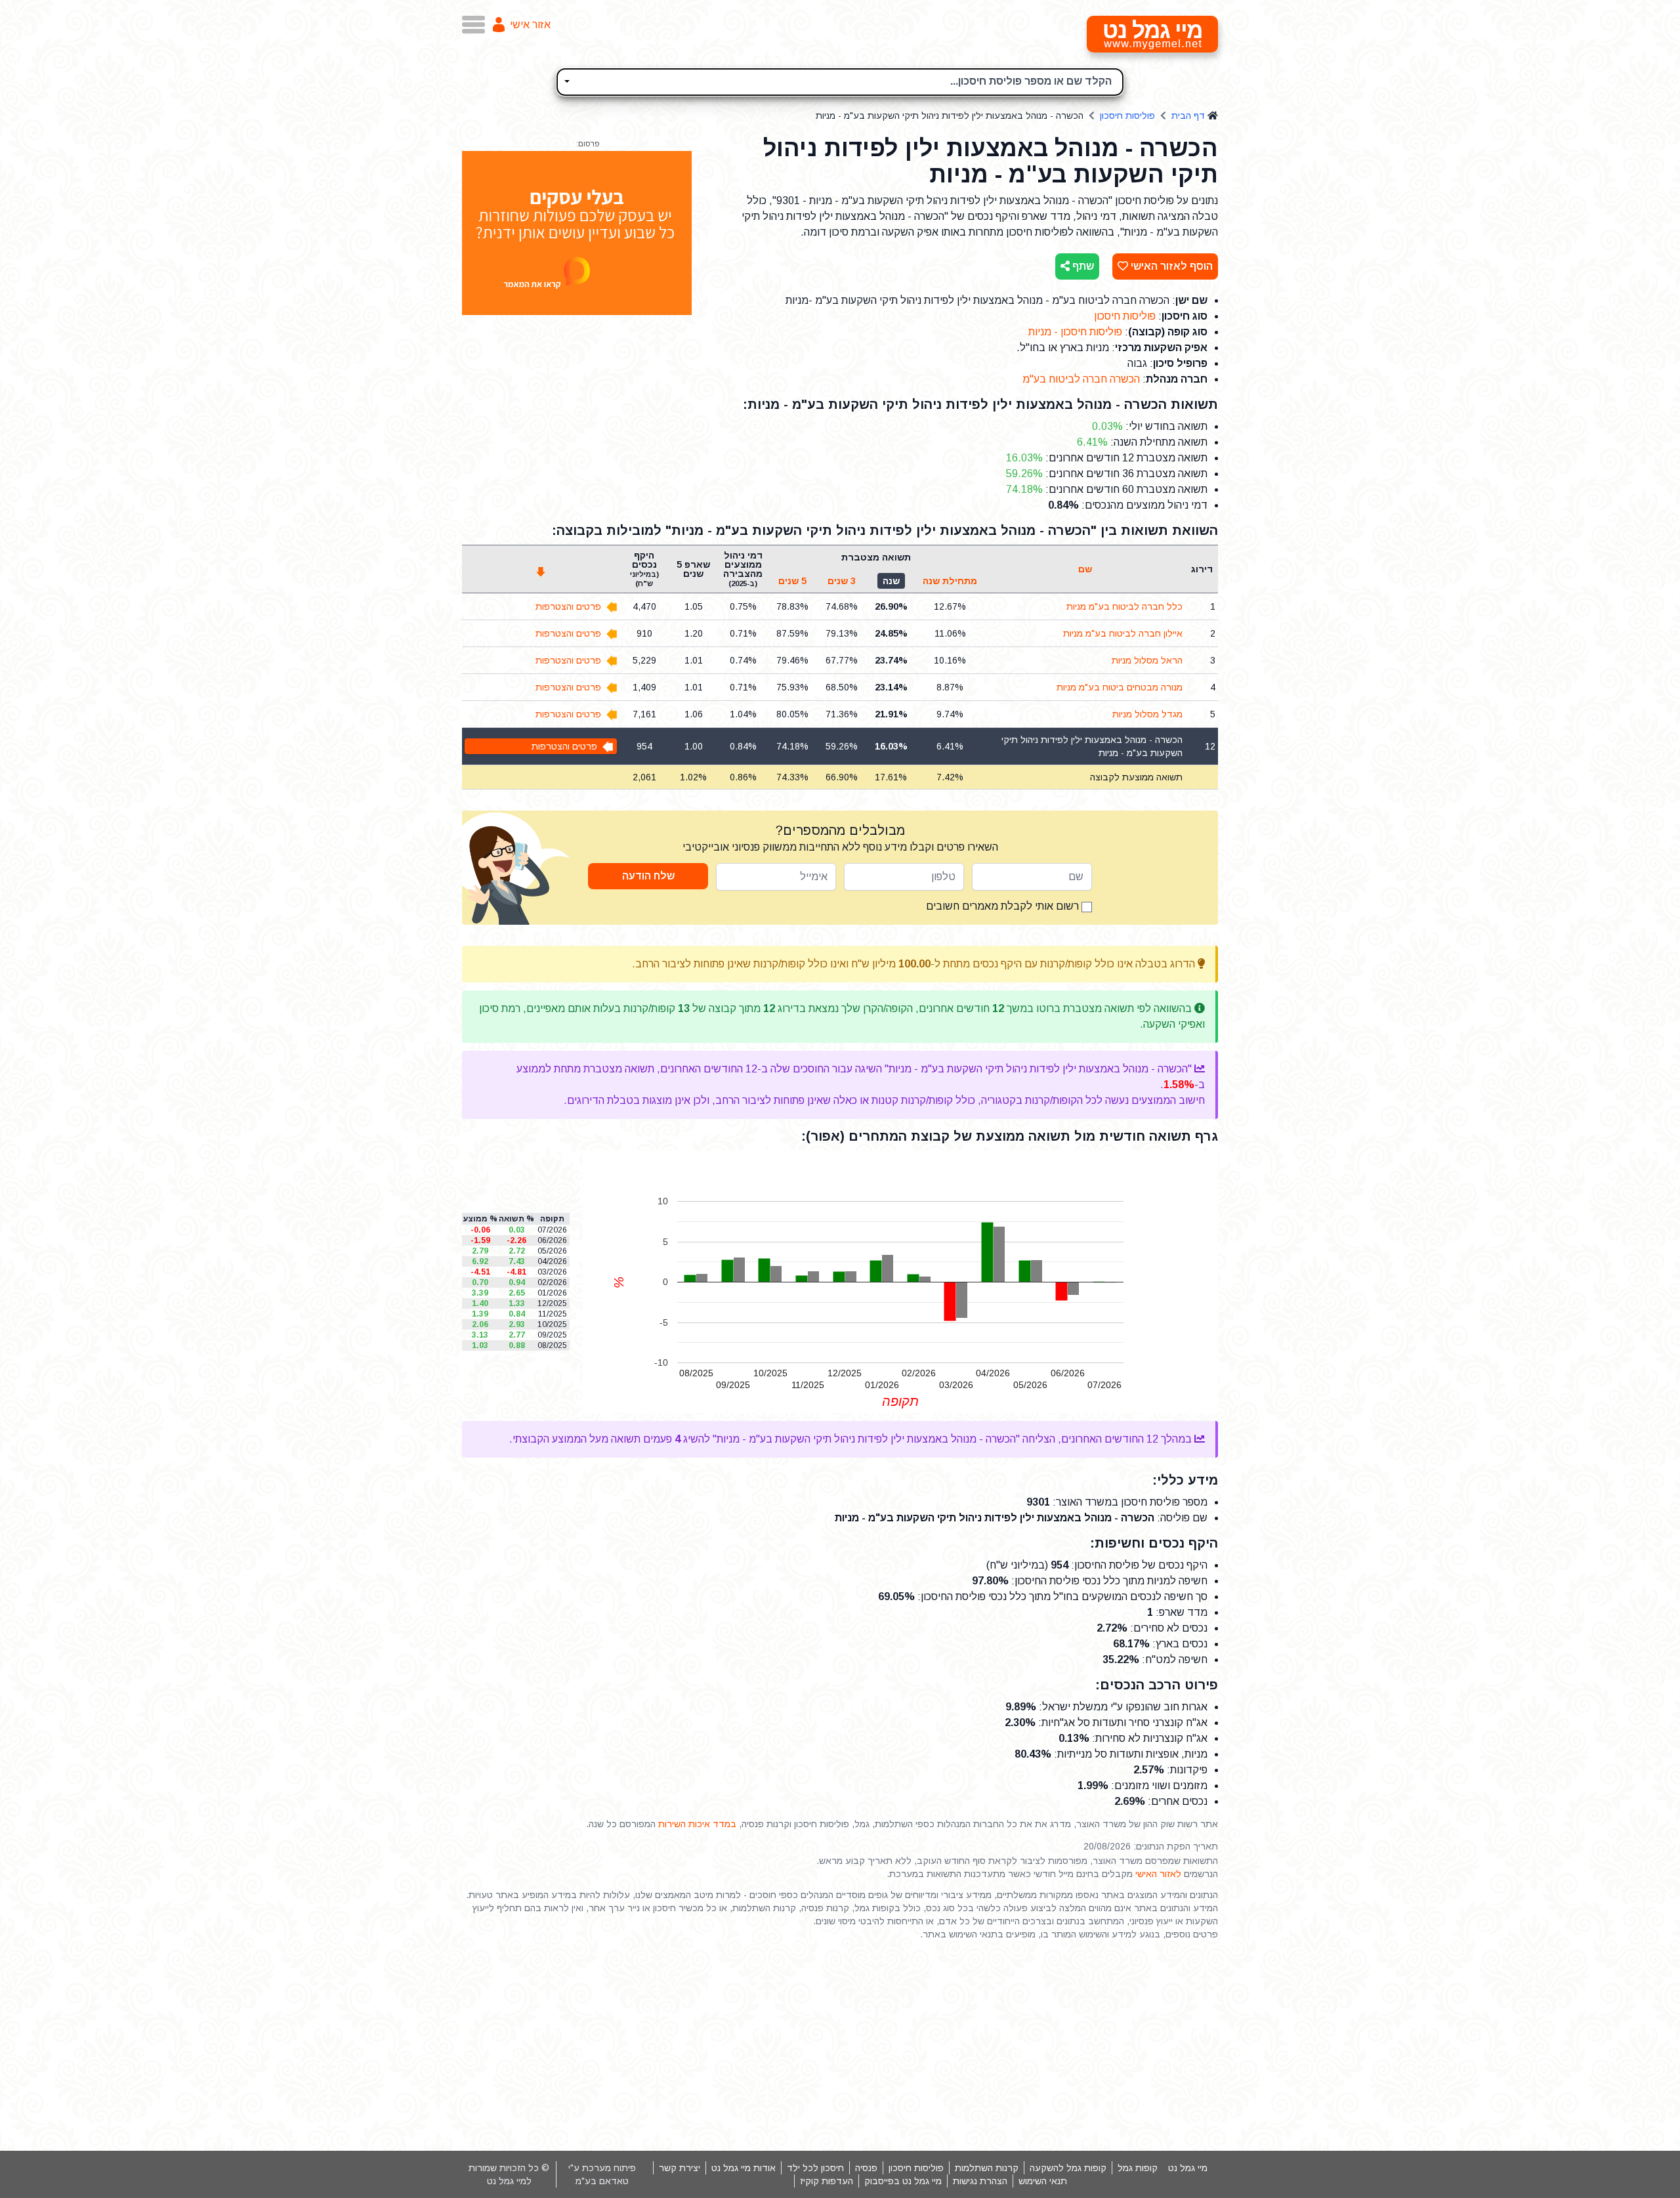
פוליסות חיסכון (1127, 116)
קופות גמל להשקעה (1068, 2168)
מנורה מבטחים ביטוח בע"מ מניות (1120, 687)
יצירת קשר (680, 2168)
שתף (1082, 266)
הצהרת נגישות (980, 2181)
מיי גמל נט (1188, 2168)
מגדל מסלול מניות (1147, 714)
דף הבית (1188, 116)
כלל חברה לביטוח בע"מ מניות (1124, 606)
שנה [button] (891, 581)
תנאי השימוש (1043, 2181)
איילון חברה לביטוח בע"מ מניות (1123, 633)
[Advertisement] (840, 2046)
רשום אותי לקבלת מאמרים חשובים (1004, 906)
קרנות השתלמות (987, 2168)
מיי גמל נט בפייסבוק (903, 2181)
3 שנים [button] (842, 581)
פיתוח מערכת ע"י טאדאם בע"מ (602, 2174)
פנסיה (866, 2168)
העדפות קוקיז (827, 2181)
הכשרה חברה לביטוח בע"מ (1081, 379)
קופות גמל (1138, 2168)
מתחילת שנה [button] (950, 581)
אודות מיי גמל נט (744, 2168)
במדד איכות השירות (697, 1824)
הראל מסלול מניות (1147, 660)
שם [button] (1085, 569)
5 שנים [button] (792, 581)
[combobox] (840, 82)
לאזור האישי (1158, 1874)
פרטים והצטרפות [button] (568, 606)
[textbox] (840, 80)
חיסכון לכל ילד (815, 2168)
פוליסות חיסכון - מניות (1075, 332)
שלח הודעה (648, 876)
